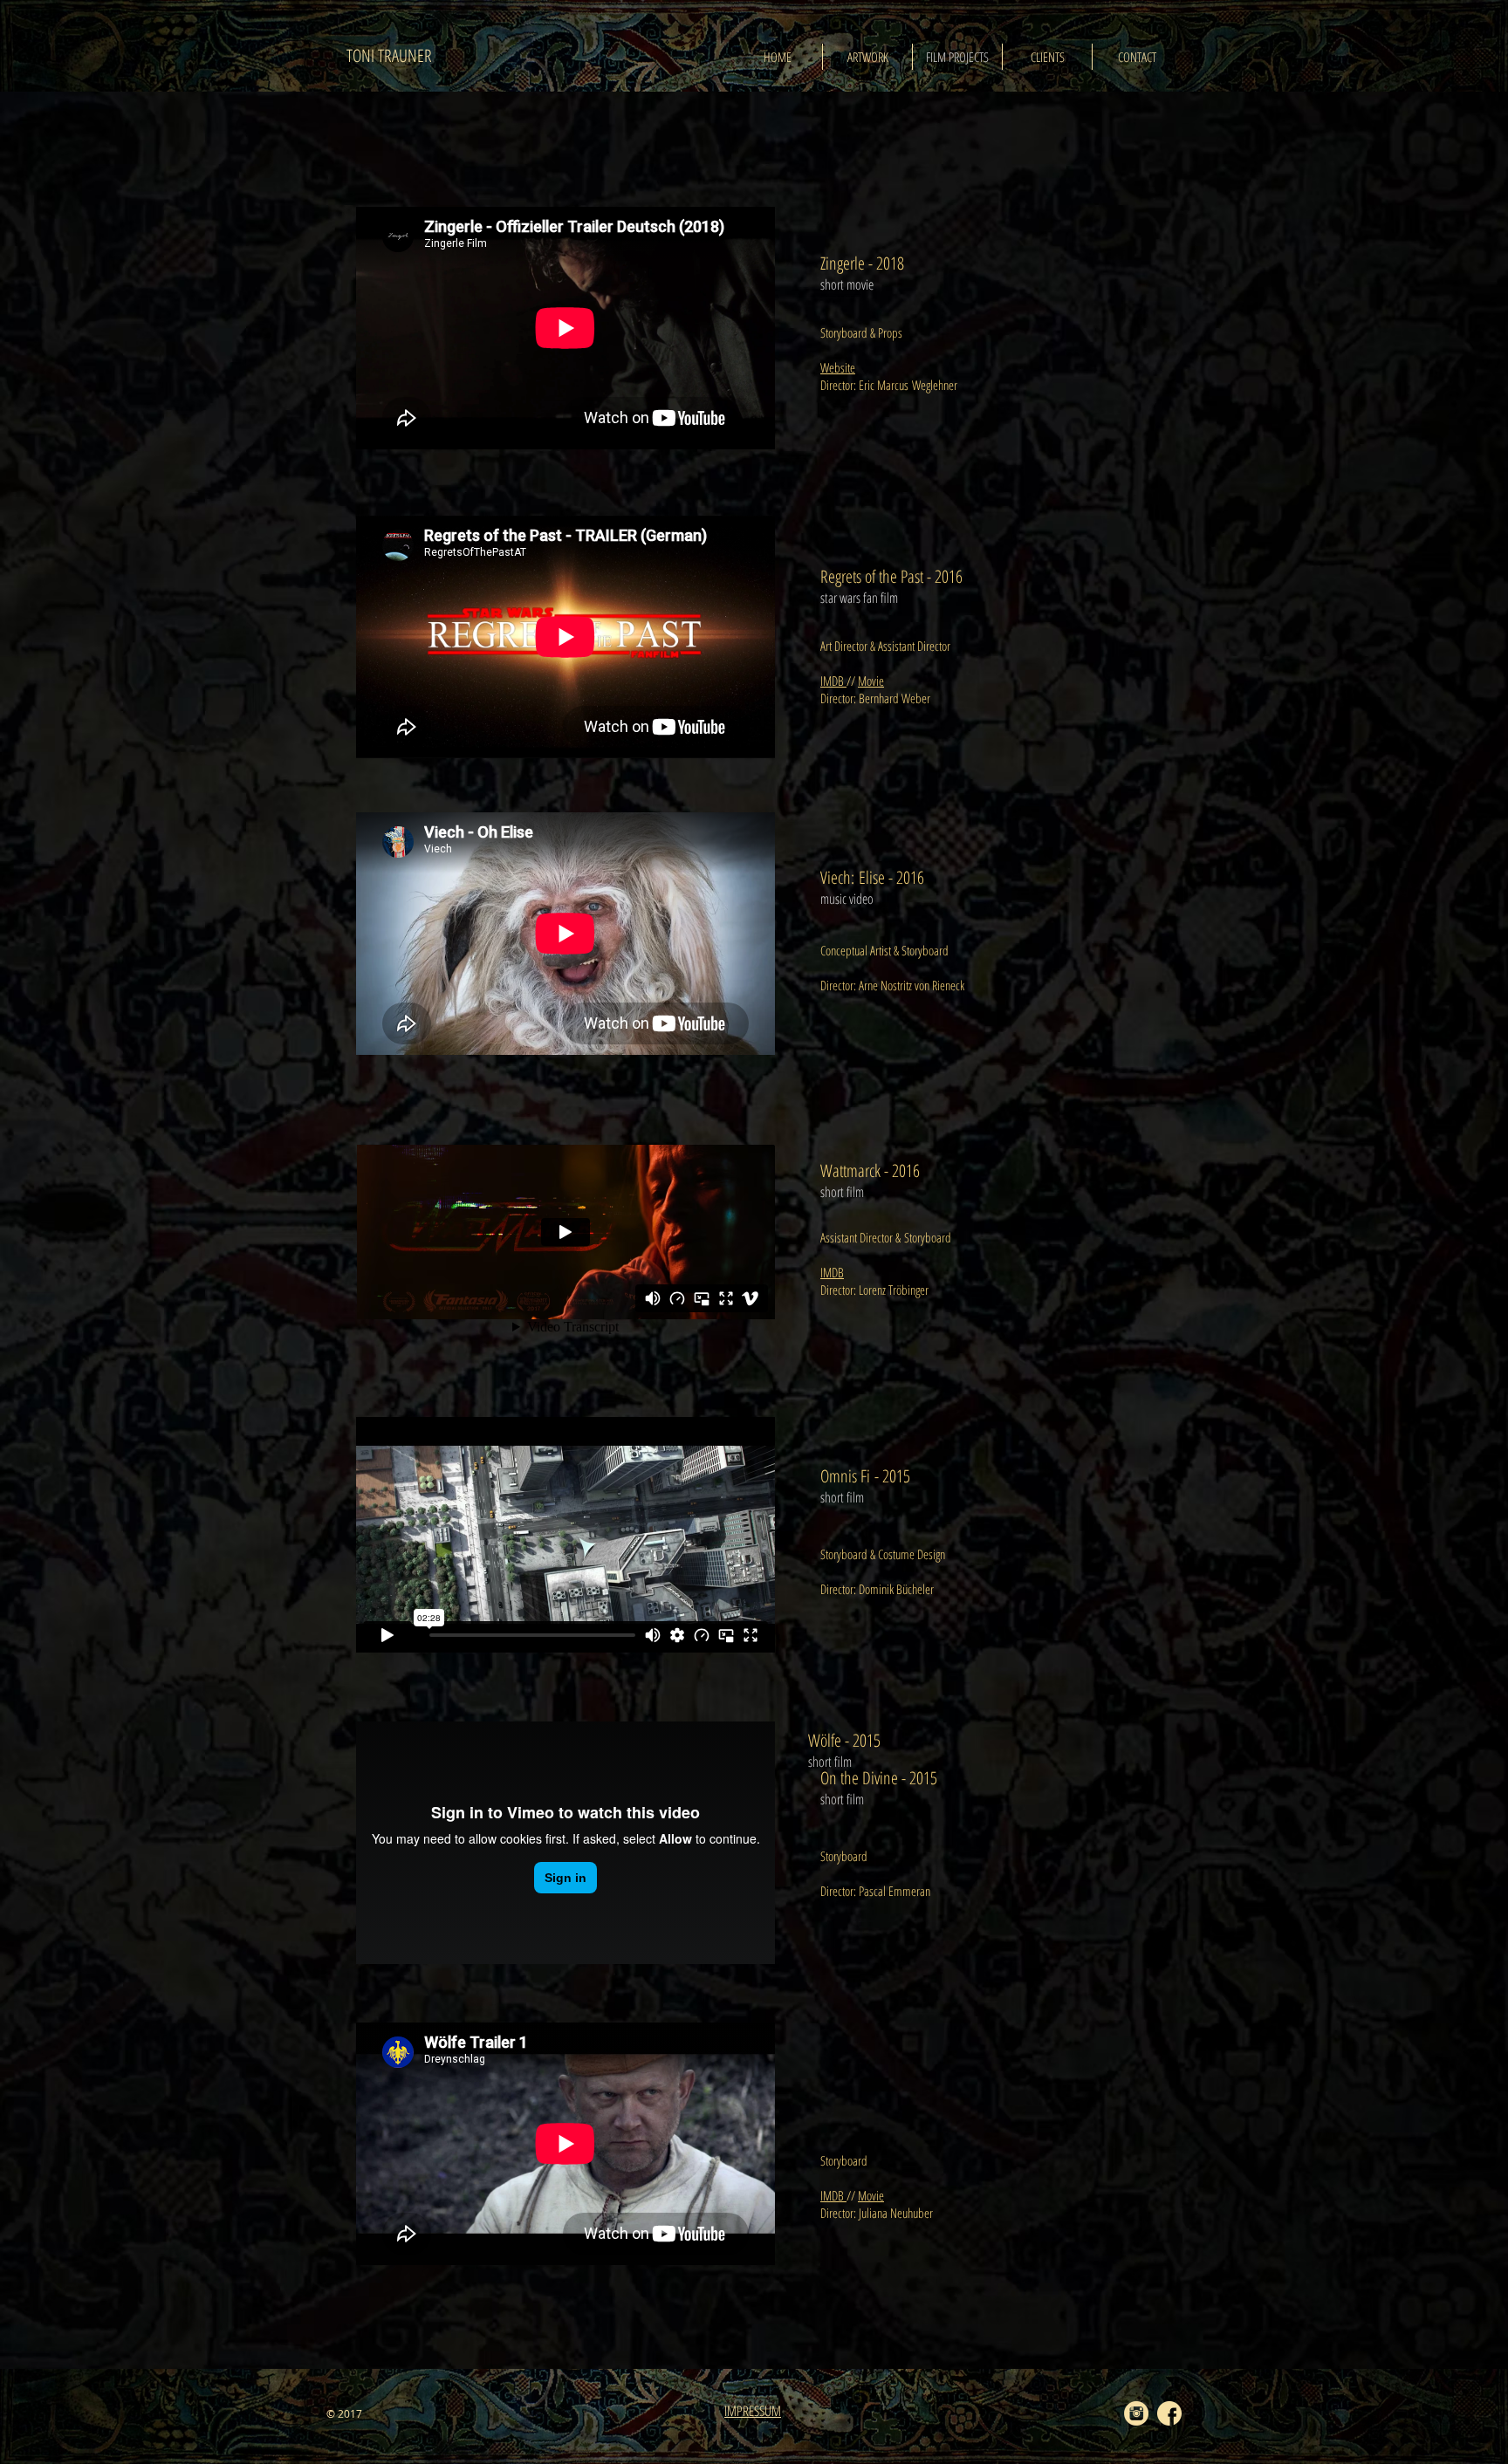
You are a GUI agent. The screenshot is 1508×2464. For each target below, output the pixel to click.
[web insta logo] (1136, 2413)
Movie (871, 681)
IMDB (833, 681)
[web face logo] (1169, 2413)
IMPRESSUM (753, 2411)
